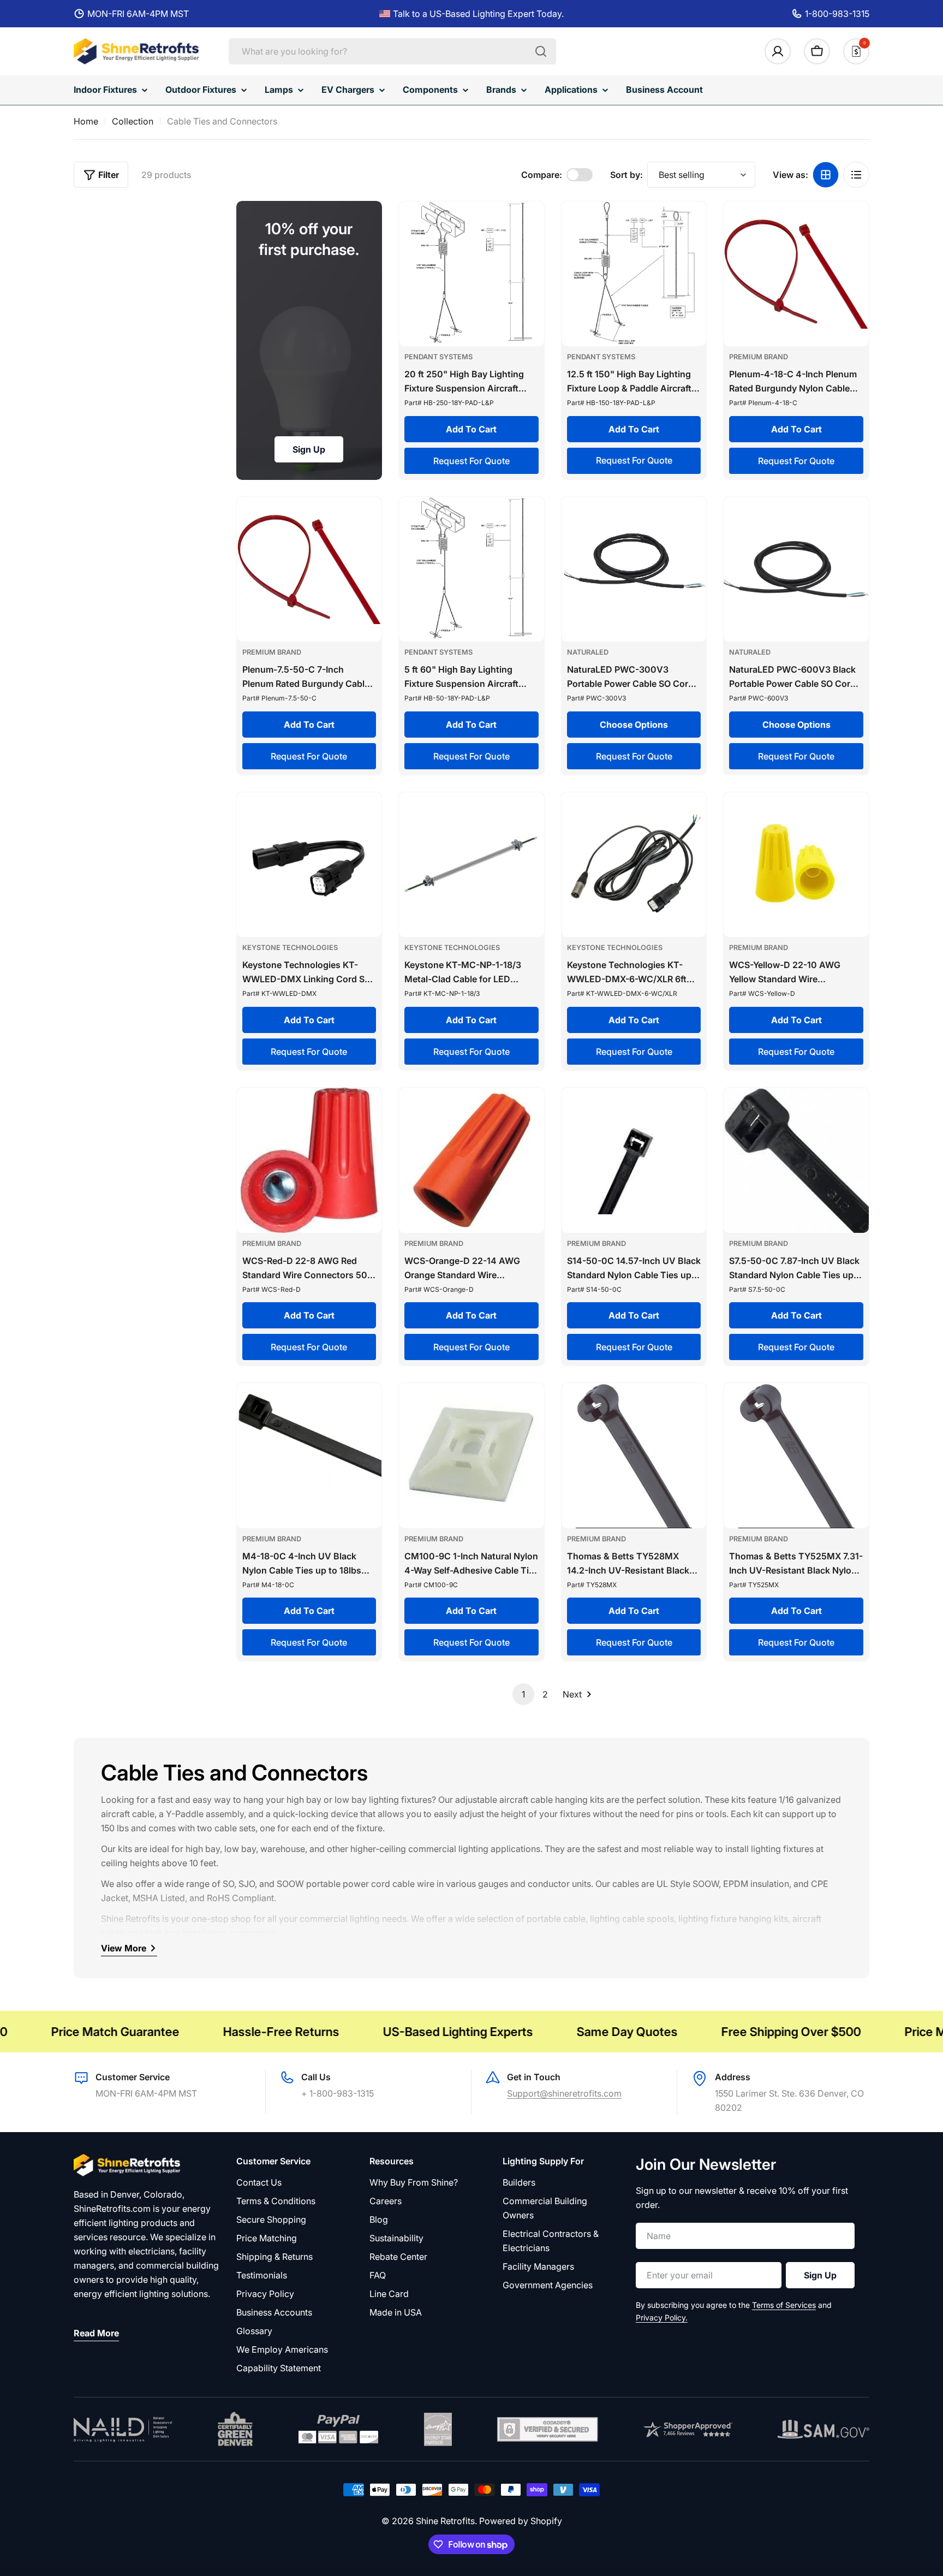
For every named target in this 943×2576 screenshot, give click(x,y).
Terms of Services (784, 2305)
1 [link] (523, 1694)
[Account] (778, 51)
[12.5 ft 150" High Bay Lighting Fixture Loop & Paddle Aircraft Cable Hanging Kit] (634, 274)
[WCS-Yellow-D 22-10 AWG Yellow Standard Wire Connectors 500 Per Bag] (796, 865)
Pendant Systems (438, 357)
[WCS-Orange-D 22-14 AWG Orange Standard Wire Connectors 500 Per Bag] (471, 1160)
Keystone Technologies (290, 948)
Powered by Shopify (521, 2521)
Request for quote (471, 461)
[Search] (541, 51)
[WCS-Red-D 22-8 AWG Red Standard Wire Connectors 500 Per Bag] (309, 1160)
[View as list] (856, 175)
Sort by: (626, 175)
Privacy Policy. (662, 2317)
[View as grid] (826, 175)
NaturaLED (588, 652)
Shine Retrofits (445, 2521)
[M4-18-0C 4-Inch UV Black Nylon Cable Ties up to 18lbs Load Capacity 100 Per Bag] (309, 1456)
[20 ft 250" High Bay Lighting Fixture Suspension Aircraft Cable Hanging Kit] (471, 274)
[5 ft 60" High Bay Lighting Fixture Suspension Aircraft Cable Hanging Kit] (471, 569)
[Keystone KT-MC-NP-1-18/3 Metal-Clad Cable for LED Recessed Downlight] (471, 865)
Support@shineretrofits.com (564, 2093)
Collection (133, 121)
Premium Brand (759, 357)
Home (86, 121)
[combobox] (392, 51)
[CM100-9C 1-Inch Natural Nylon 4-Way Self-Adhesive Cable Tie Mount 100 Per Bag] (471, 1456)
